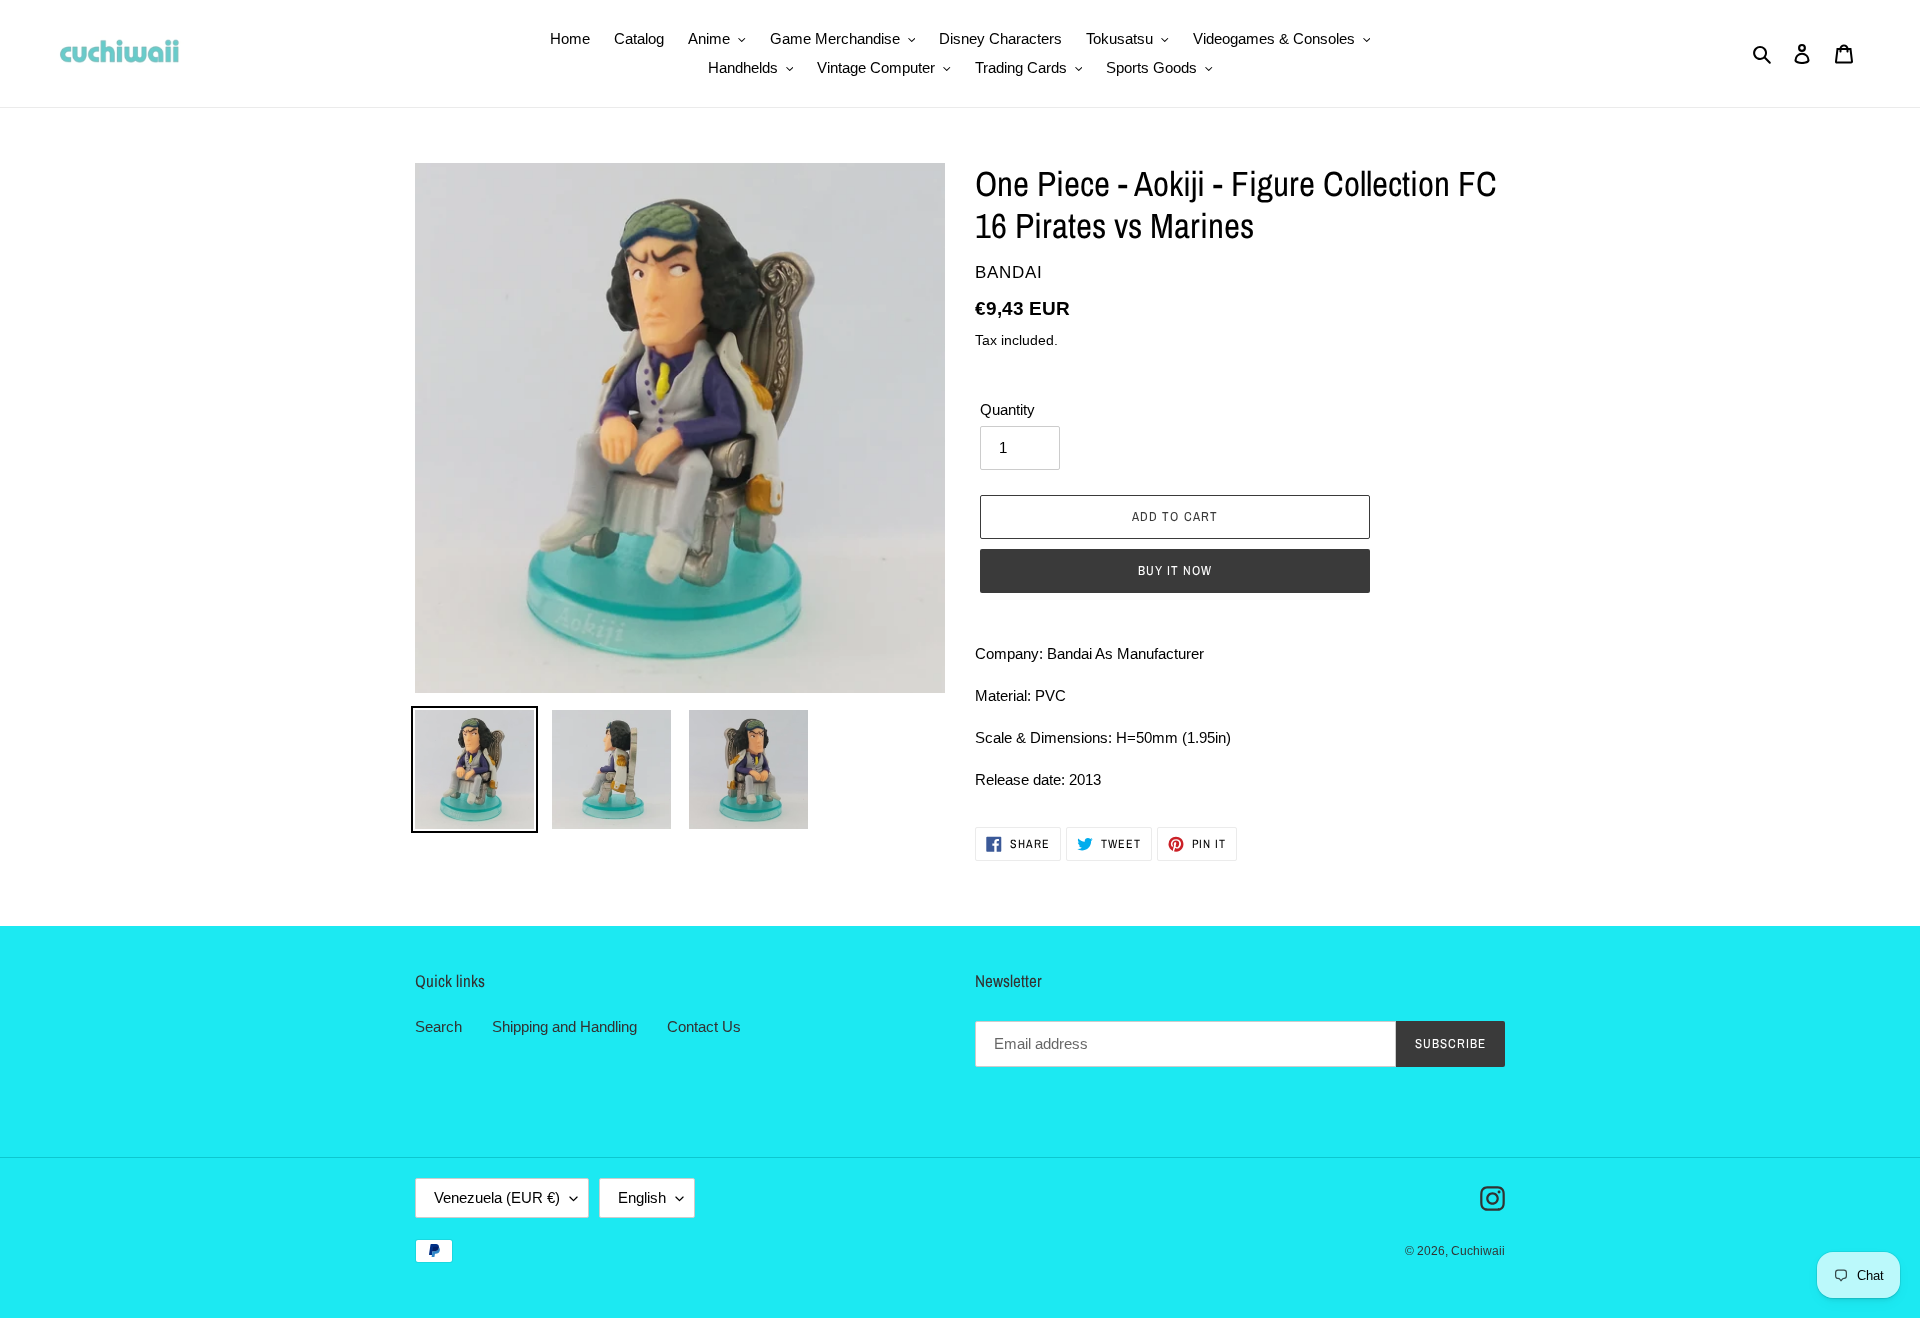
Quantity (1007, 409)
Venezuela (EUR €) (497, 1197)
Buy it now (1175, 570)
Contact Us (704, 1026)
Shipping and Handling (564, 1026)
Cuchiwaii (1478, 1251)
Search (438, 1026)
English (642, 1197)
